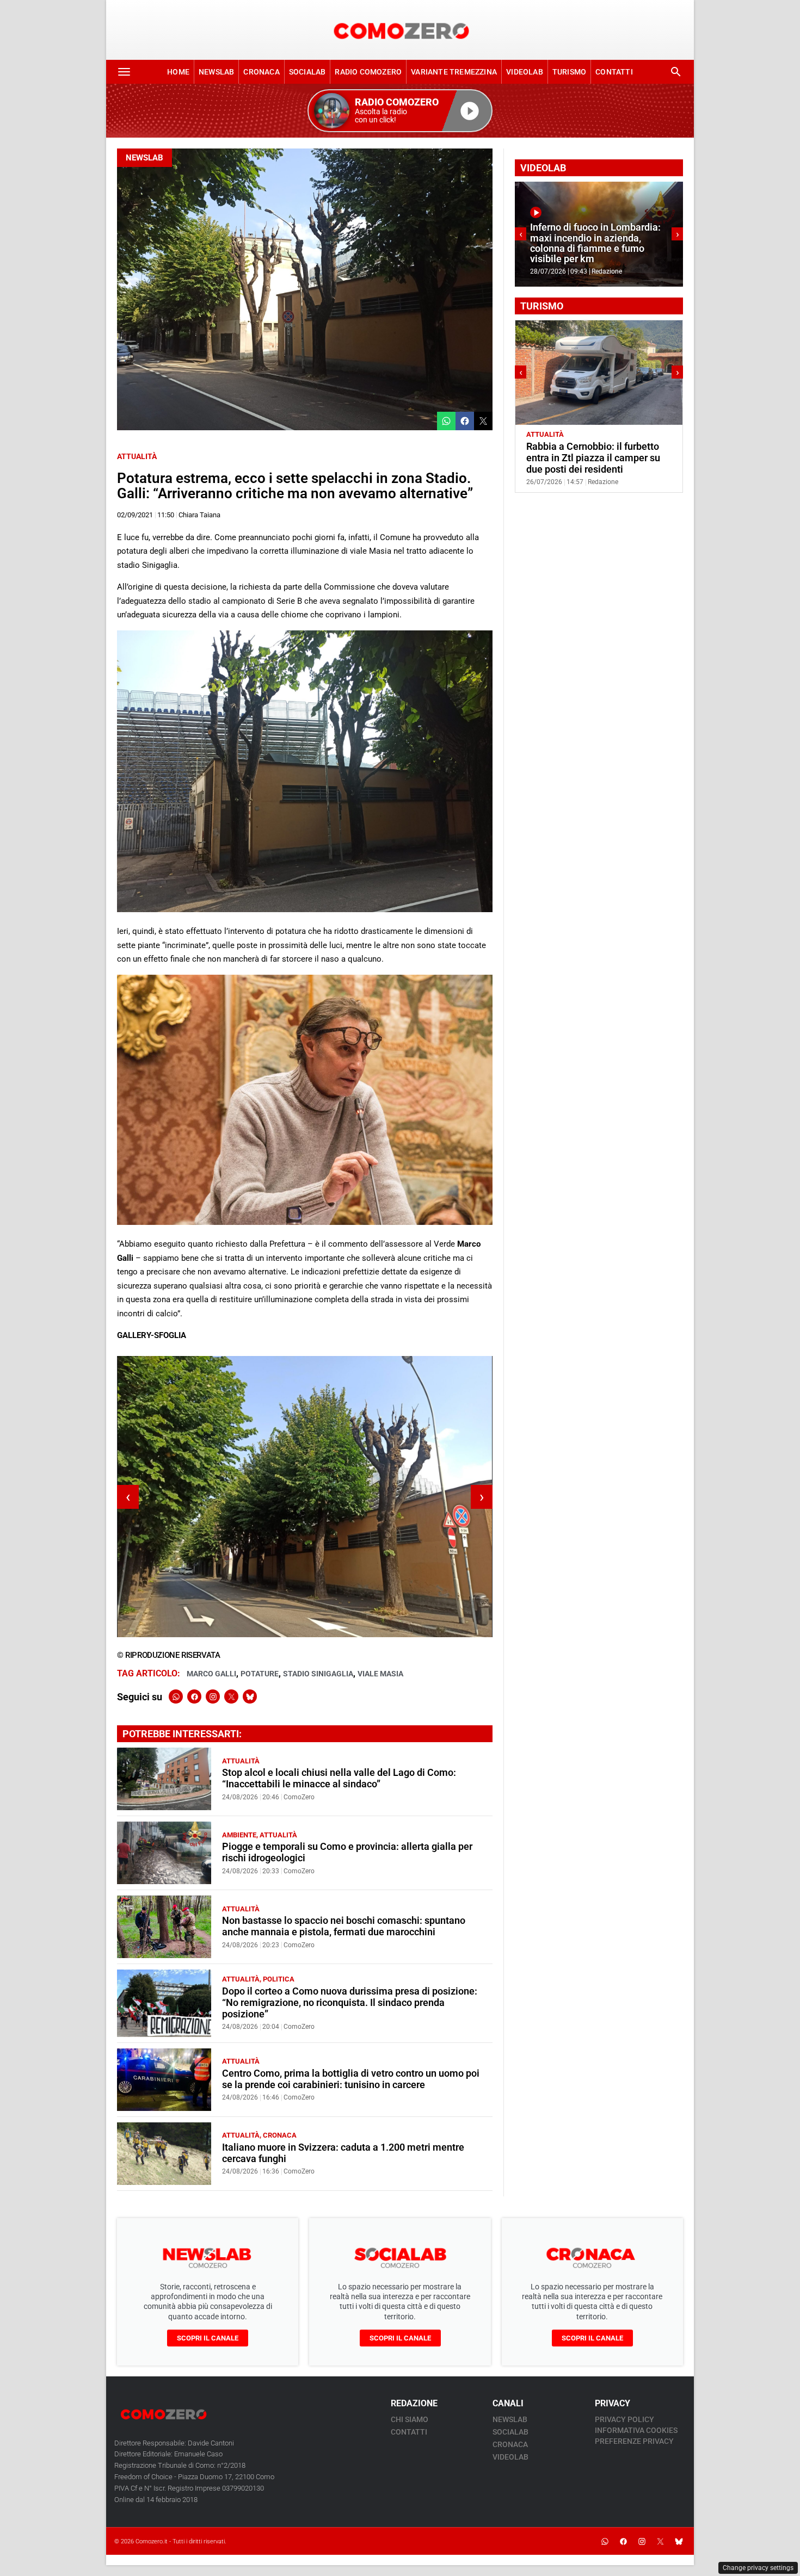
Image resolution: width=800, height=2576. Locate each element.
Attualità (137, 456)
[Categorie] (124, 72)
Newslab (216, 72)
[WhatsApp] (176, 1696)
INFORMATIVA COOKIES (636, 2430)
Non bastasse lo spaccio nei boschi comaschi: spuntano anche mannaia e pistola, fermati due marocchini (344, 1926)
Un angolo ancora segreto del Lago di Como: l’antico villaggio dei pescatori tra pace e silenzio (595, 458)
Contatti (614, 72)
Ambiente (239, 1835)
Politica (279, 1979)
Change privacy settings (758, 2568)
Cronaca (261, 72)
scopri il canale (208, 2338)
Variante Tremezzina (454, 72)
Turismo (569, 72)
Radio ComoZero (368, 72)
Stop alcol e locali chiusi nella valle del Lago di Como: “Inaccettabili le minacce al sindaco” (339, 1778)
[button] (400, 111)
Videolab (525, 72)
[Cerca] (676, 72)
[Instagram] (213, 1696)
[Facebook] (194, 1696)
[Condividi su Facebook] (465, 421)
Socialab (307, 72)
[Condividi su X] (483, 421)
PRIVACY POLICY (624, 2419)
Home (178, 72)
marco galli (211, 1674)
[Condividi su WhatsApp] (446, 421)
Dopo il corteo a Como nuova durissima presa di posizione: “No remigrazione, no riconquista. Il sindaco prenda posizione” (350, 2003)
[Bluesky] (250, 1696)
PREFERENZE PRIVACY (634, 2441)
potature (260, 1674)
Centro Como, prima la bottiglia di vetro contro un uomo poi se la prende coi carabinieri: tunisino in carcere (351, 2079)
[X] (231, 1696)
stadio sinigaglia (318, 1674)
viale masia (380, 1674)
